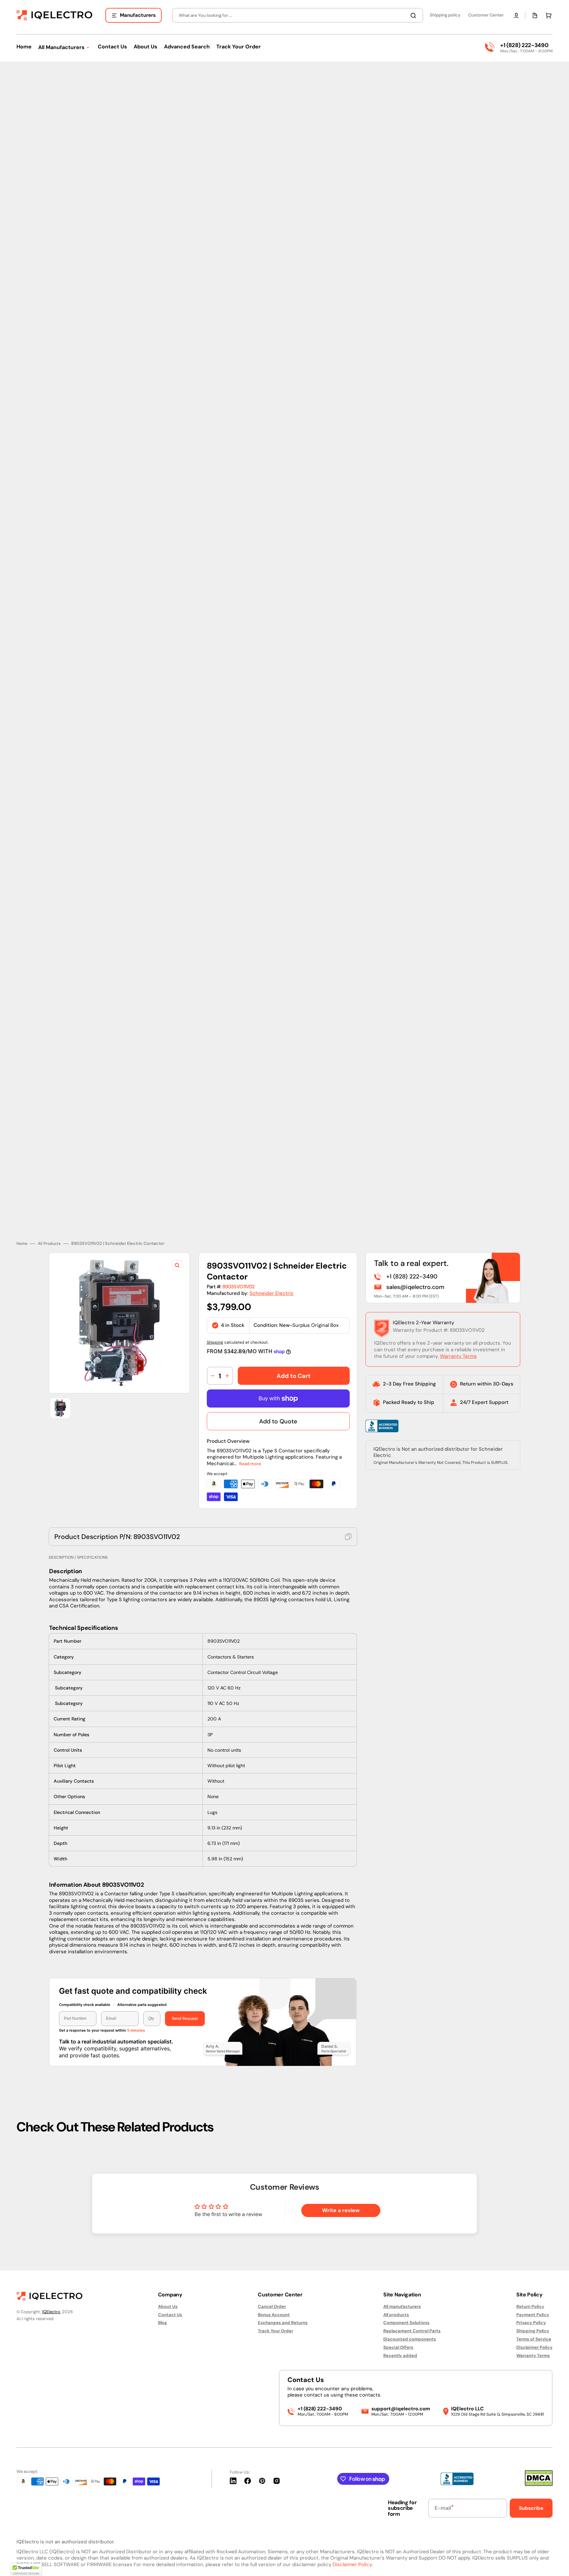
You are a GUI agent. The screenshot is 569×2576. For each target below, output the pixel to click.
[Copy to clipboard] (348, 1537)
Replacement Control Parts (412, 2331)
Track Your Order (275, 2331)
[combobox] (298, 15)
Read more (250, 1464)
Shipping (215, 1342)
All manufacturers (402, 2307)
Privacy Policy (531, 2323)
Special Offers (398, 2347)
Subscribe (531, 2508)
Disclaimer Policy (534, 2347)
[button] (516, 15)
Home (22, 1244)
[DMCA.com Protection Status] (539, 2484)
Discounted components (410, 2339)
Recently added (400, 2356)
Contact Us (170, 2315)
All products (396, 2315)
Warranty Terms (458, 1356)
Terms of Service (534, 2339)
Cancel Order (272, 2307)
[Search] (415, 15)
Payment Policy (533, 2315)
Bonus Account (274, 2315)
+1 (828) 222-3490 (524, 45)
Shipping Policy (533, 2331)
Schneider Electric (272, 1293)
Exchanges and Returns (283, 2323)
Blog (163, 2323)
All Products (49, 1244)
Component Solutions (406, 2323)
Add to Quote (278, 1421)
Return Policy (530, 2307)
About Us (168, 2307)
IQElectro (51, 2312)
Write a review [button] (341, 2210)
